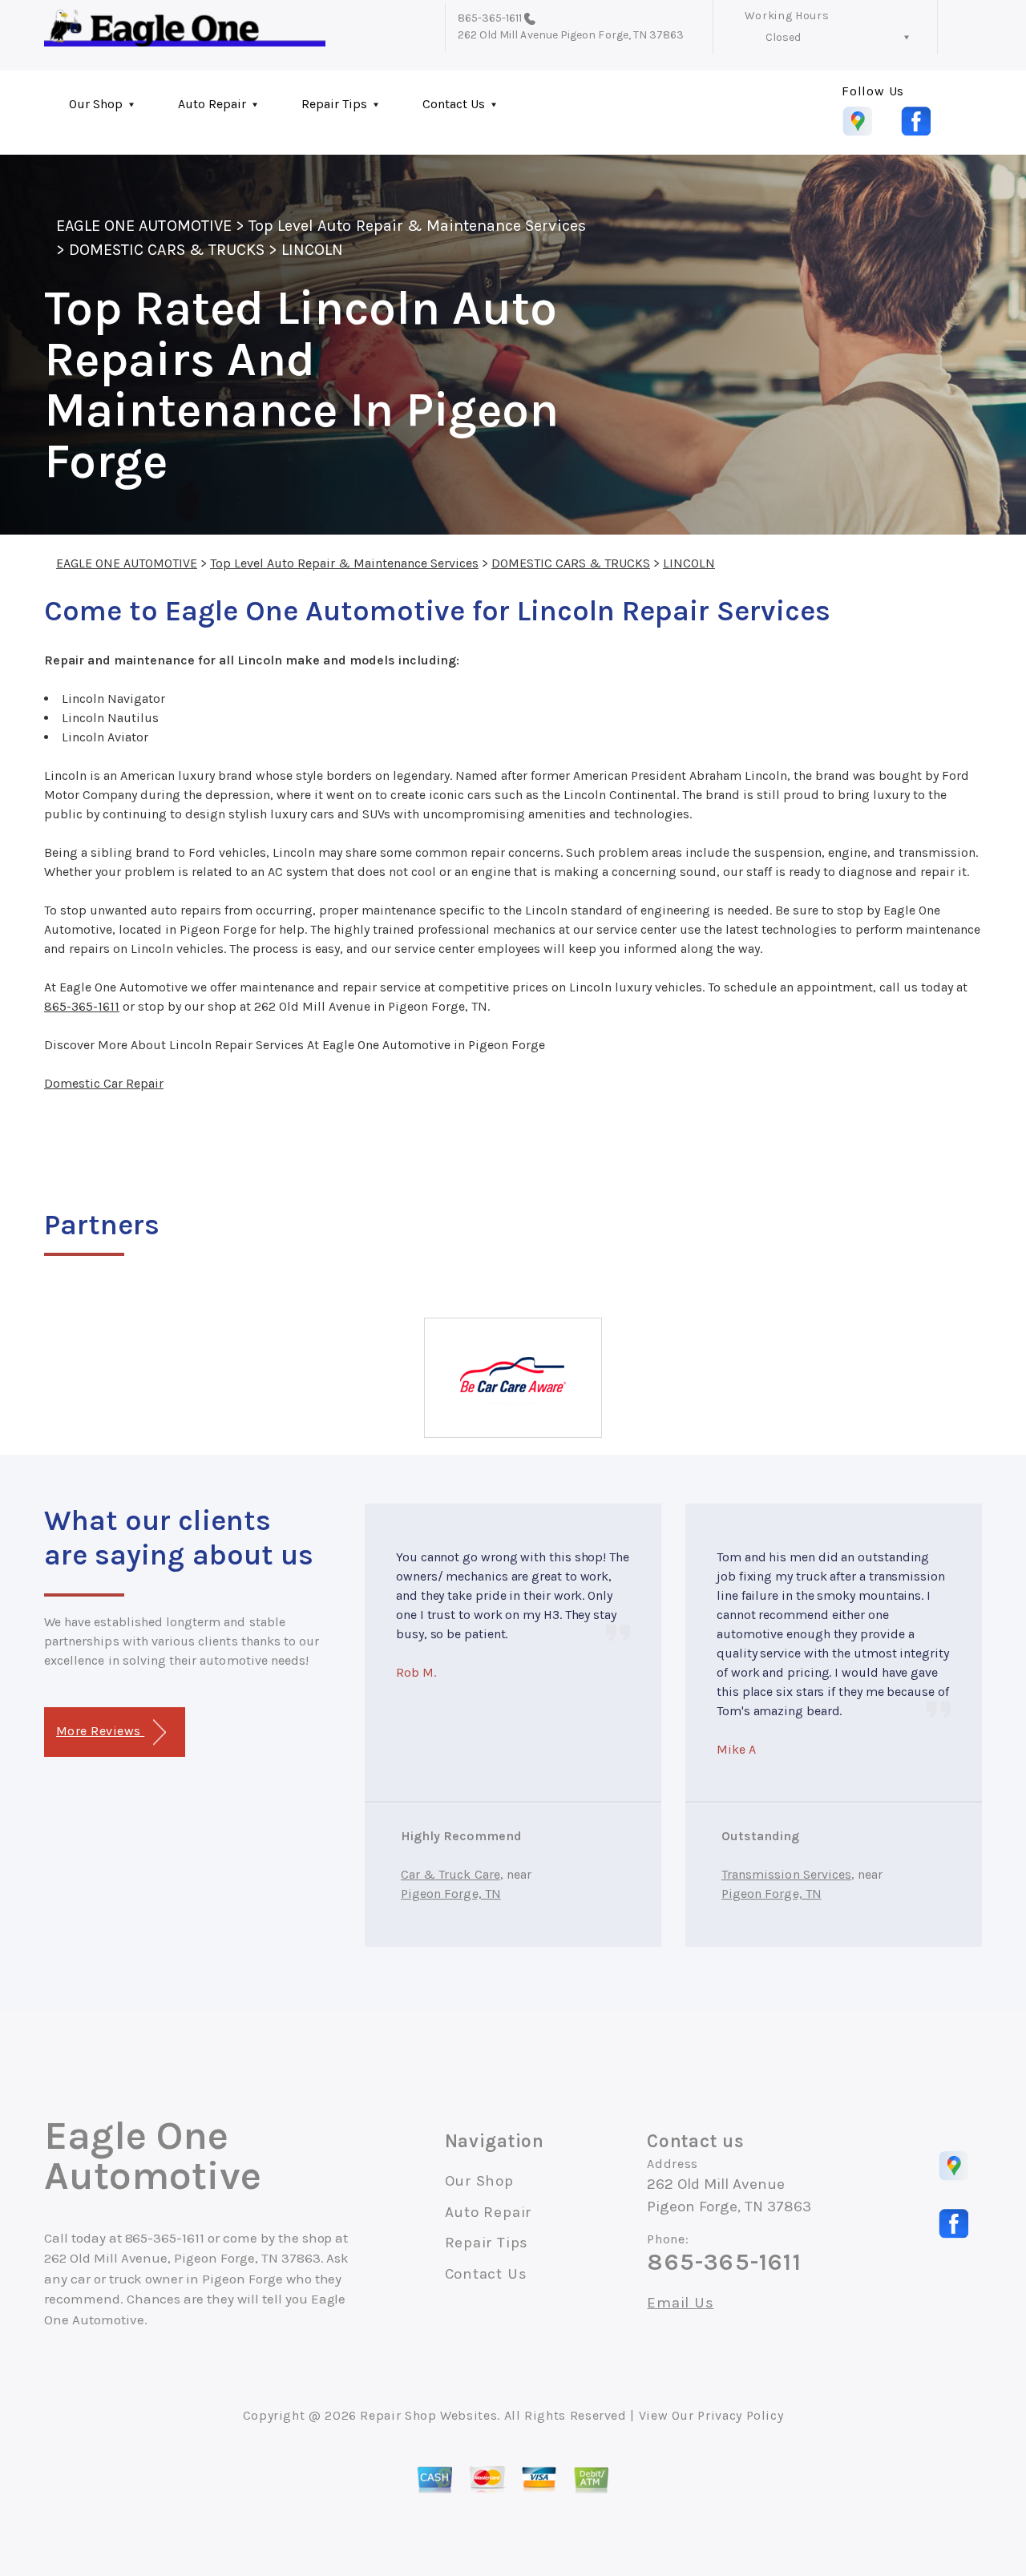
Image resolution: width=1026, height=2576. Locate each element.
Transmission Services (786, 1874)
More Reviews (100, 1731)
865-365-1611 (490, 18)
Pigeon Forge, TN (451, 1894)
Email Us (680, 2303)
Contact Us (454, 104)
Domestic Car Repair (104, 1083)
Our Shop (96, 104)
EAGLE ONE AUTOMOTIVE (144, 226)
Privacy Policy (740, 2415)
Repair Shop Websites (428, 2415)
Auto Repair (212, 104)
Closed (783, 37)
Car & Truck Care (450, 1874)
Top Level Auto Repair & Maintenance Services (417, 226)
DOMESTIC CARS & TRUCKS (167, 250)
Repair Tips (334, 104)
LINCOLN (312, 250)
